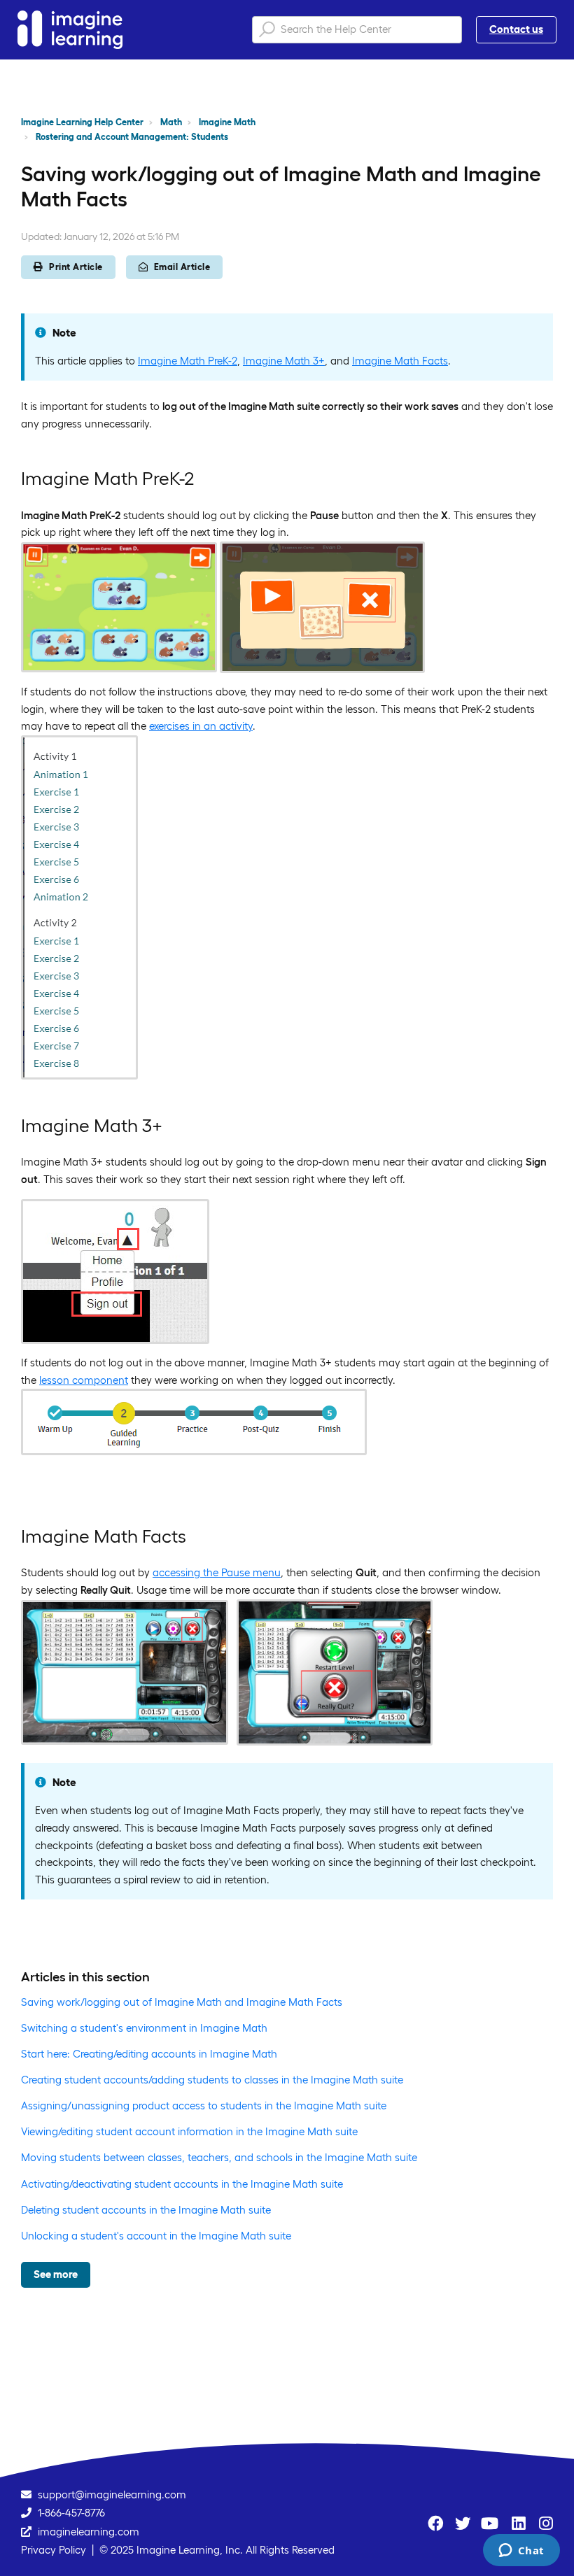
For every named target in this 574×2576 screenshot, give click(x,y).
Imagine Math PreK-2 (188, 361)
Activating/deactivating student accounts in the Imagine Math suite (182, 2184)
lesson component (84, 1380)
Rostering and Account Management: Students (132, 137)
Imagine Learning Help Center (82, 122)
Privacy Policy (54, 2550)
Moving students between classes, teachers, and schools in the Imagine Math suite (219, 2157)
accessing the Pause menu (217, 1572)
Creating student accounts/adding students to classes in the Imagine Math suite (212, 2080)
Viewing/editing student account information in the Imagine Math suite (189, 2131)
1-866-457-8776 (71, 2513)
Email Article (182, 267)
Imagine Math (227, 122)
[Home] (70, 30)
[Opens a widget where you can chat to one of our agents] (521, 2552)
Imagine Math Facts (400, 361)
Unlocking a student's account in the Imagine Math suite (156, 2236)
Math (171, 122)
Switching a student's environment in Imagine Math (144, 2028)
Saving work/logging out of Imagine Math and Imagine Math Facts (182, 2002)
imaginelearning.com (89, 2532)
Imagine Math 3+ (284, 361)
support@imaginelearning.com (112, 2494)
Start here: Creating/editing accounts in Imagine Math (149, 2054)
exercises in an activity (201, 726)
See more (56, 2274)
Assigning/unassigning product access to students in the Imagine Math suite (204, 2106)
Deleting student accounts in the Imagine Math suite (146, 2210)
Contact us (516, 29)
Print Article (76, 267)
